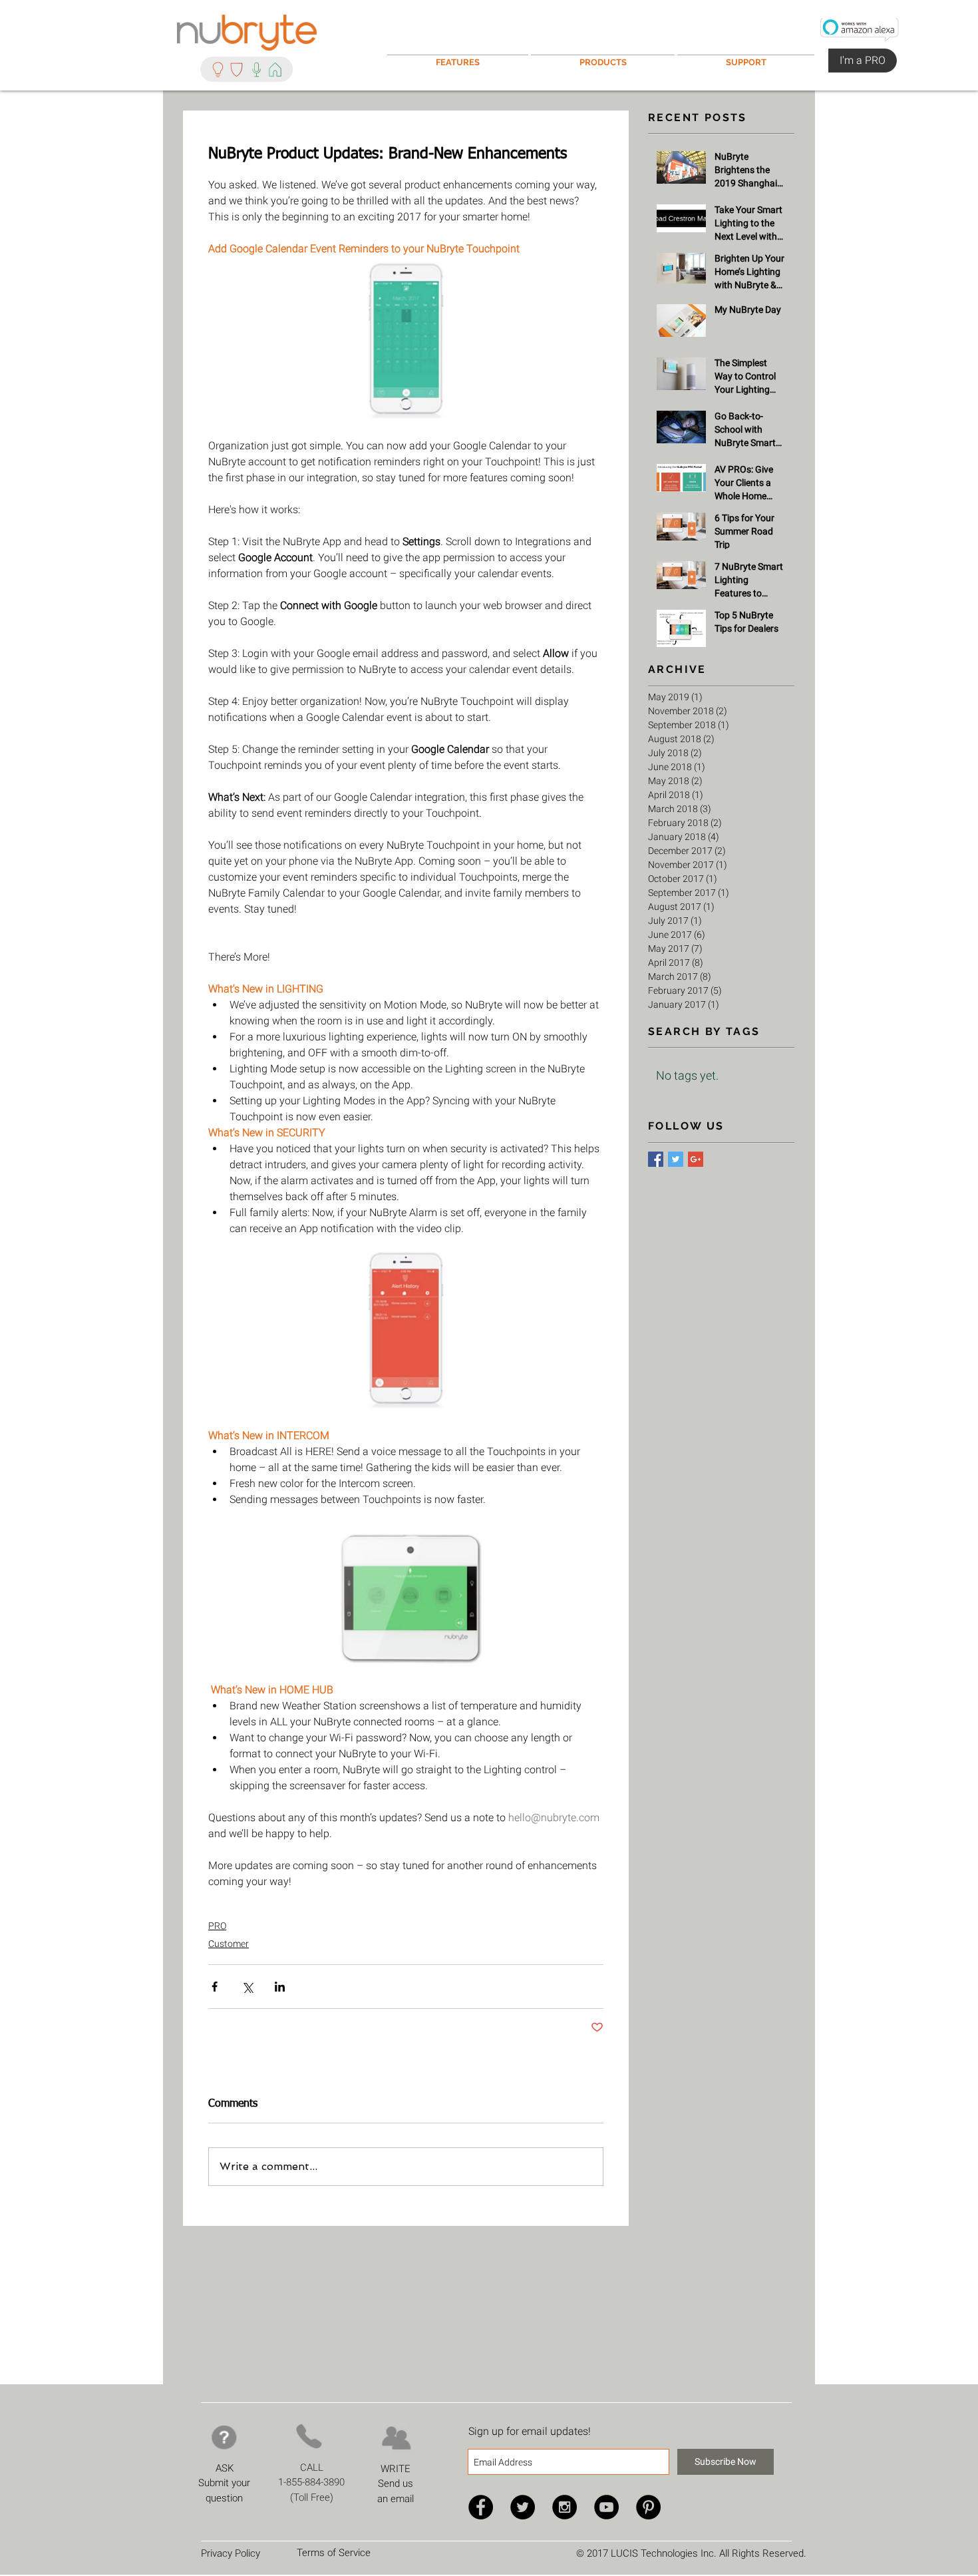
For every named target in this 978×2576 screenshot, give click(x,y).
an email (396, 2499)
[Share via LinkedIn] (280, 1987)
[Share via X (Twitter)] (247, 1987)
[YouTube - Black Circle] (606, 2507)
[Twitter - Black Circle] (523, 2507)
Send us (396, 2483)
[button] (746, 56)
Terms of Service (334, 2553)
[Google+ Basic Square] (696, 1159)
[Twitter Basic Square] (676, 1159)
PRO (217, 1926)
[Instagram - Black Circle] (565, 2507)
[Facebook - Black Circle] (481, 2507)
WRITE (396, 2469)
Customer (229, 1944)
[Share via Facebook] (215, 1987)
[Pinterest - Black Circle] (648, 2507)
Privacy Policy (231, 2553)
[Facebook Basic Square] (656, 1159)
